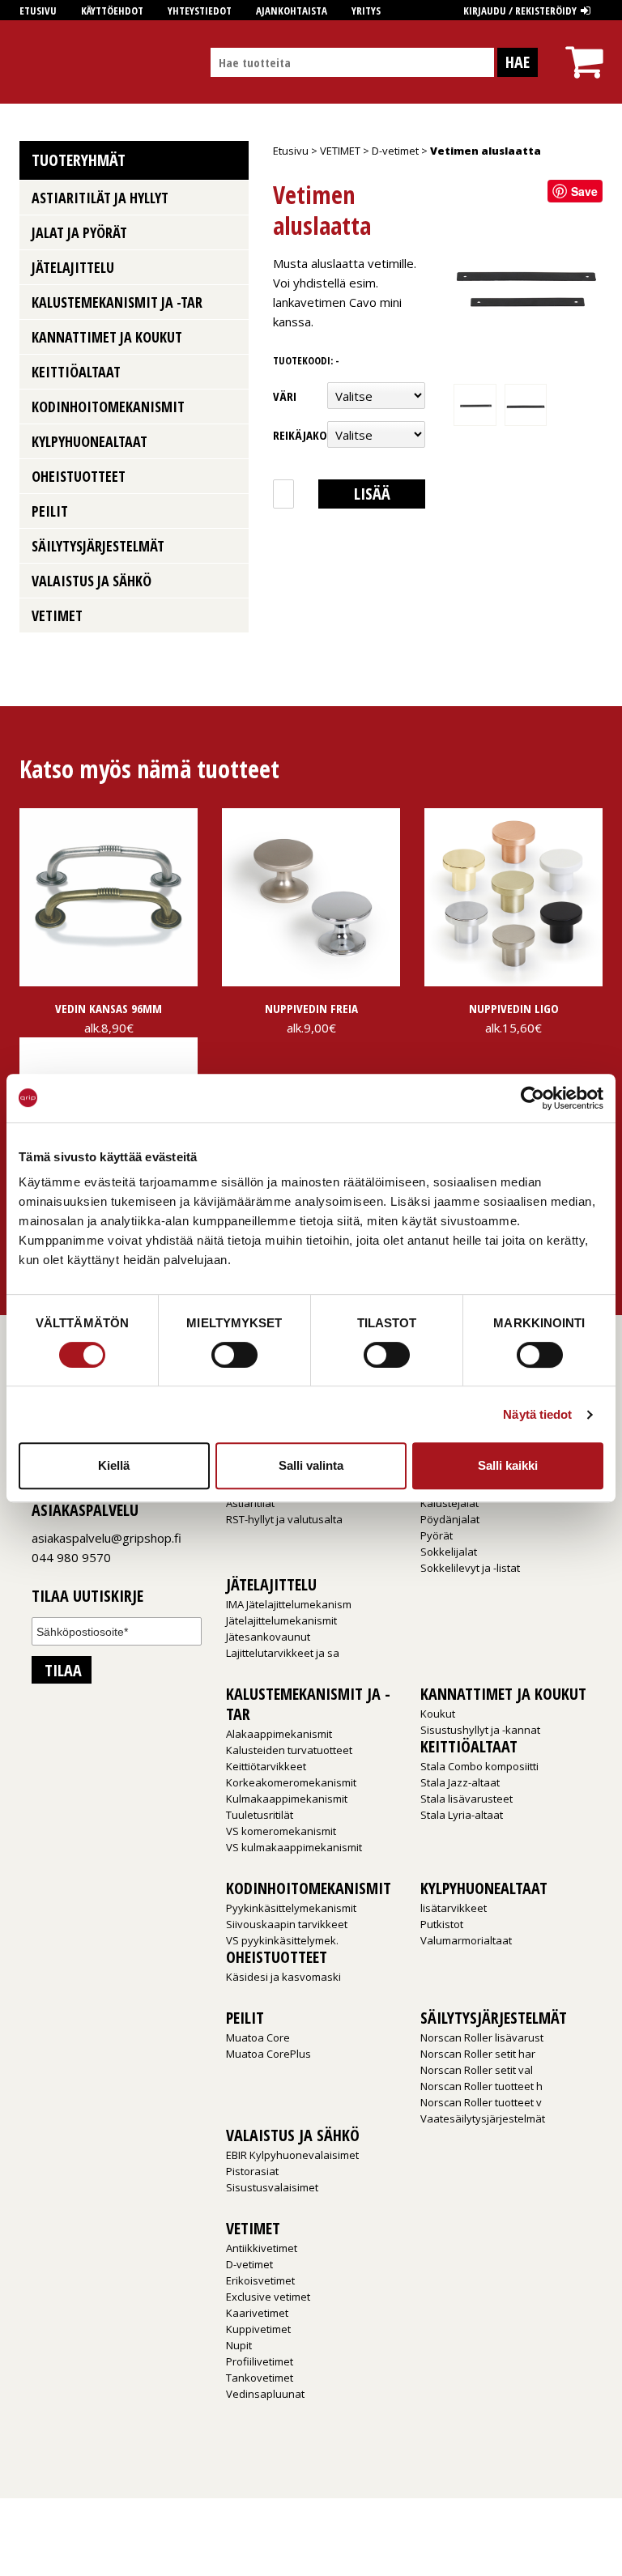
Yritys (366, 11)
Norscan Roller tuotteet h (481, 2086)
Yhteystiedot (200, 11)
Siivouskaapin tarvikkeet (287, 1924)
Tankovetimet (260, 2378)
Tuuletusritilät (260, 1815)
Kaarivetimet (257, 2313)
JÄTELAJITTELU (73, 267)
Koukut (438, 1714)
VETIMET (340, 151)
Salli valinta (311, 1465)
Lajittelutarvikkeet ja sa (283, 1653)
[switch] (234, 1355)
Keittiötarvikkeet (266, 1766)
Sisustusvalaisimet (272, 2187)
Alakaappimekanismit (279, 1734)
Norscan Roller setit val (477, 2070)
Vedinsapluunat (265, 2394)
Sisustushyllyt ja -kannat (480, 1730)
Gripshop (49, 62)
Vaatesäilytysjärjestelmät (483, 2118)
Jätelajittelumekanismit (281, 1620)
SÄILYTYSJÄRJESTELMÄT (98, 546)
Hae (518, 62)
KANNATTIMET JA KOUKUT (107, 337)
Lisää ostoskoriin (370, 496)
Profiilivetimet (260, 2361)
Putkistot (442, 1924)
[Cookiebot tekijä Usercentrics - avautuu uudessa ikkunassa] (533, 1098)
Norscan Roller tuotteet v (481, 2102)
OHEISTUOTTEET (79, 476)
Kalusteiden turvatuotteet (289, 1750)
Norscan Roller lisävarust (482, 2037)
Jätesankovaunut (268, 1637)
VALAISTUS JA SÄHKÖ (92, 581)
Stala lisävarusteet (466, 1799)
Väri (285, 396)
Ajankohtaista (292, 11)
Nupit (239, 2345)
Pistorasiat (252, 2171)
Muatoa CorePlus (268, 2054)
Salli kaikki (508, 1465)
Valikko (232, 198)
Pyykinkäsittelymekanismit (291, 1908)
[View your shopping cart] (584, 47)
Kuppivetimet (258, 2329)
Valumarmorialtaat (466, 1940)
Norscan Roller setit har (478, 2054)
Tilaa (63, 1670)
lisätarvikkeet (454, 1908)
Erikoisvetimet (260, 2280)
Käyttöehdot (112, 11)
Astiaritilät (250, 1503)
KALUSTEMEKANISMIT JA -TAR (117, 302)
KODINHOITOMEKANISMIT (108, 407)
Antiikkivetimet (262, 2248)
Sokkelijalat (449, 1552)
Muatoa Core (258, 2037)
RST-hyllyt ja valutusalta (284, 1519)
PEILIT (50, 511)
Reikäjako (300, 435)
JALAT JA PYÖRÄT (79, 232)
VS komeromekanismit (281, 1831)
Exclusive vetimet (268, 2297)
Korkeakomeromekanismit (291, 1782)
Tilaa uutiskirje (87, 1597)
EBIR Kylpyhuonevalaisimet (292, 2155)
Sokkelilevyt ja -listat (470, 1568)
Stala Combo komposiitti (479, 1766)
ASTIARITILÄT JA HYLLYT (100, 198)
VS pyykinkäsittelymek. (282, 1940)
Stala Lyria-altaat (462, 1815)
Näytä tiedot (537, 1414)
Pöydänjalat (450, 1519)
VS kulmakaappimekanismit (294, 1847)
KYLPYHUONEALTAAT (89, 441)
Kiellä (114, 1465)
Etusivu (38, 11)
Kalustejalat (449, 1503)
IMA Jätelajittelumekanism (289, 1604)
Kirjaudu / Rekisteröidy (520, 11)
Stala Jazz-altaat (460, 1782)
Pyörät (437, 1535)
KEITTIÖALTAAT (76, 372)
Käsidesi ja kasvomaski (283, 1977)
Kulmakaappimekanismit (287, 1799)
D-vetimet (395, 151)
